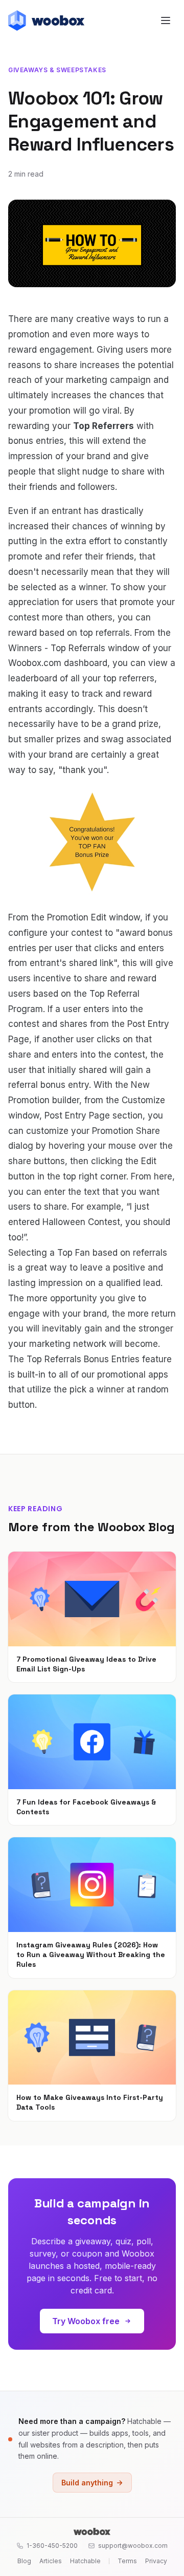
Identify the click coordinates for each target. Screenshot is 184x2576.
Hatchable (85, 2561)
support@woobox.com (133, 2546)
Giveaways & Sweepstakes (57, 70)
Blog (24, 2561)
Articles (51, 2561)
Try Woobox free (86, 2321)
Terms (127, 2561)
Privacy (156, 2561)
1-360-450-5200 (52, 2546)
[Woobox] (92, 2531)
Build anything (87, 2483)
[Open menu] (166, 20)
